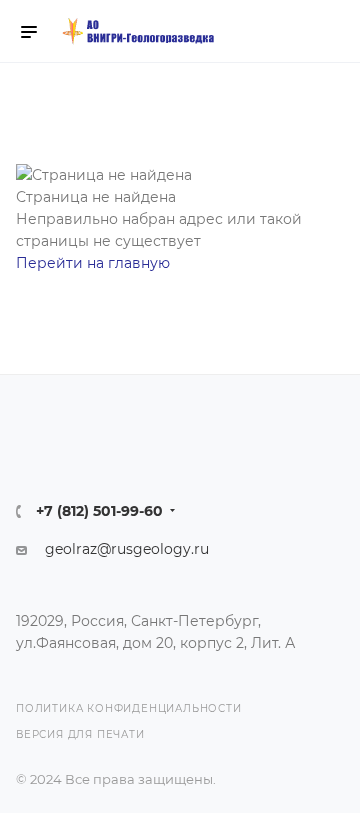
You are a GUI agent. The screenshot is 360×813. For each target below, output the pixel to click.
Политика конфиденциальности (129, 709)
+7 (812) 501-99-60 (99, 511)
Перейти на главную (93, 263)
